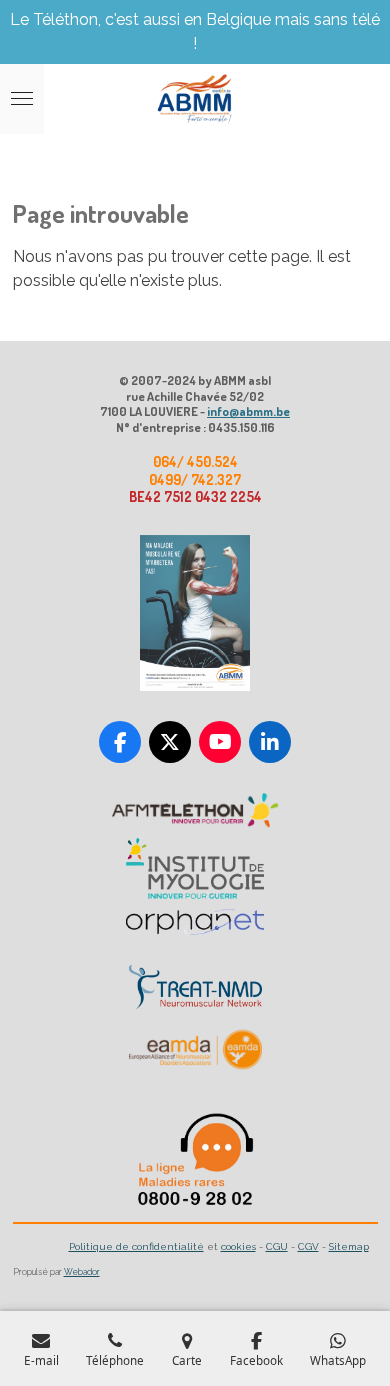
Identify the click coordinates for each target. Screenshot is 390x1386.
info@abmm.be (248, 411)
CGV (308, 1246)
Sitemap (349, 1246)
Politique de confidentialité (136, 1246)
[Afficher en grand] (195, 613)
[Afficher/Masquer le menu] (22, 99)
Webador (82, 1272)
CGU (277, 1246)
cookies (238, 1246)
